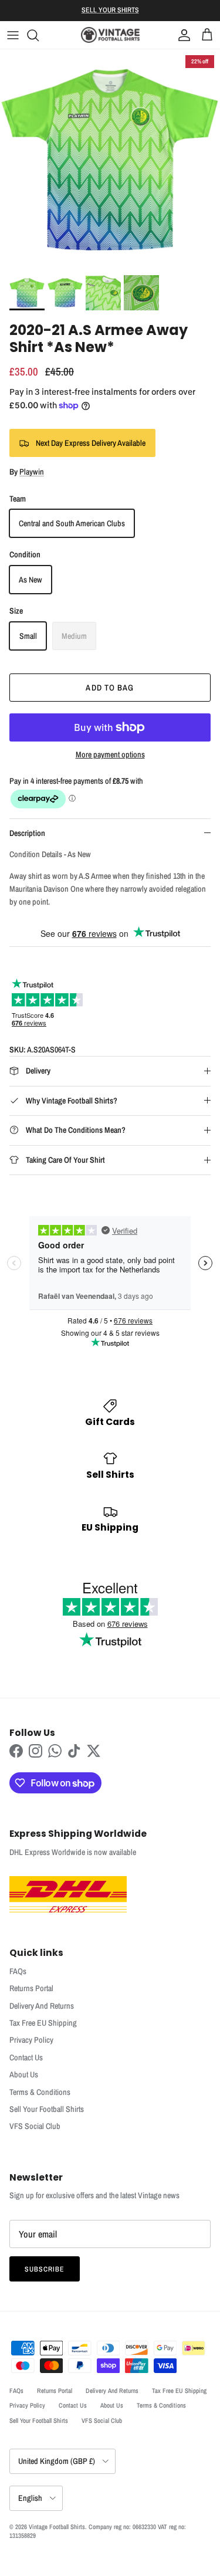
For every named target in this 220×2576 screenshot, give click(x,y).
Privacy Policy (31, 2040)
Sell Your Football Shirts (47, 2109)
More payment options (110, 755)
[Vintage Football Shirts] (110, 35)
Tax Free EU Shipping (43, 2023)
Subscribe (45, 2269)
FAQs (18, 1971)
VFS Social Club (35, 2126)
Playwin (32, 472)
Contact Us (26, 2057)
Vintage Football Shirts (57, 2527)
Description (27, 833)
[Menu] (13, 35)
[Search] (39, 35)
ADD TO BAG (110, 688)
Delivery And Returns (42, 2006)
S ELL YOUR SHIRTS (110, 10)
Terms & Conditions (40, 2092)
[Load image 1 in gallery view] (110, 159)
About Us (24, 2074)
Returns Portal (31, 1988)
